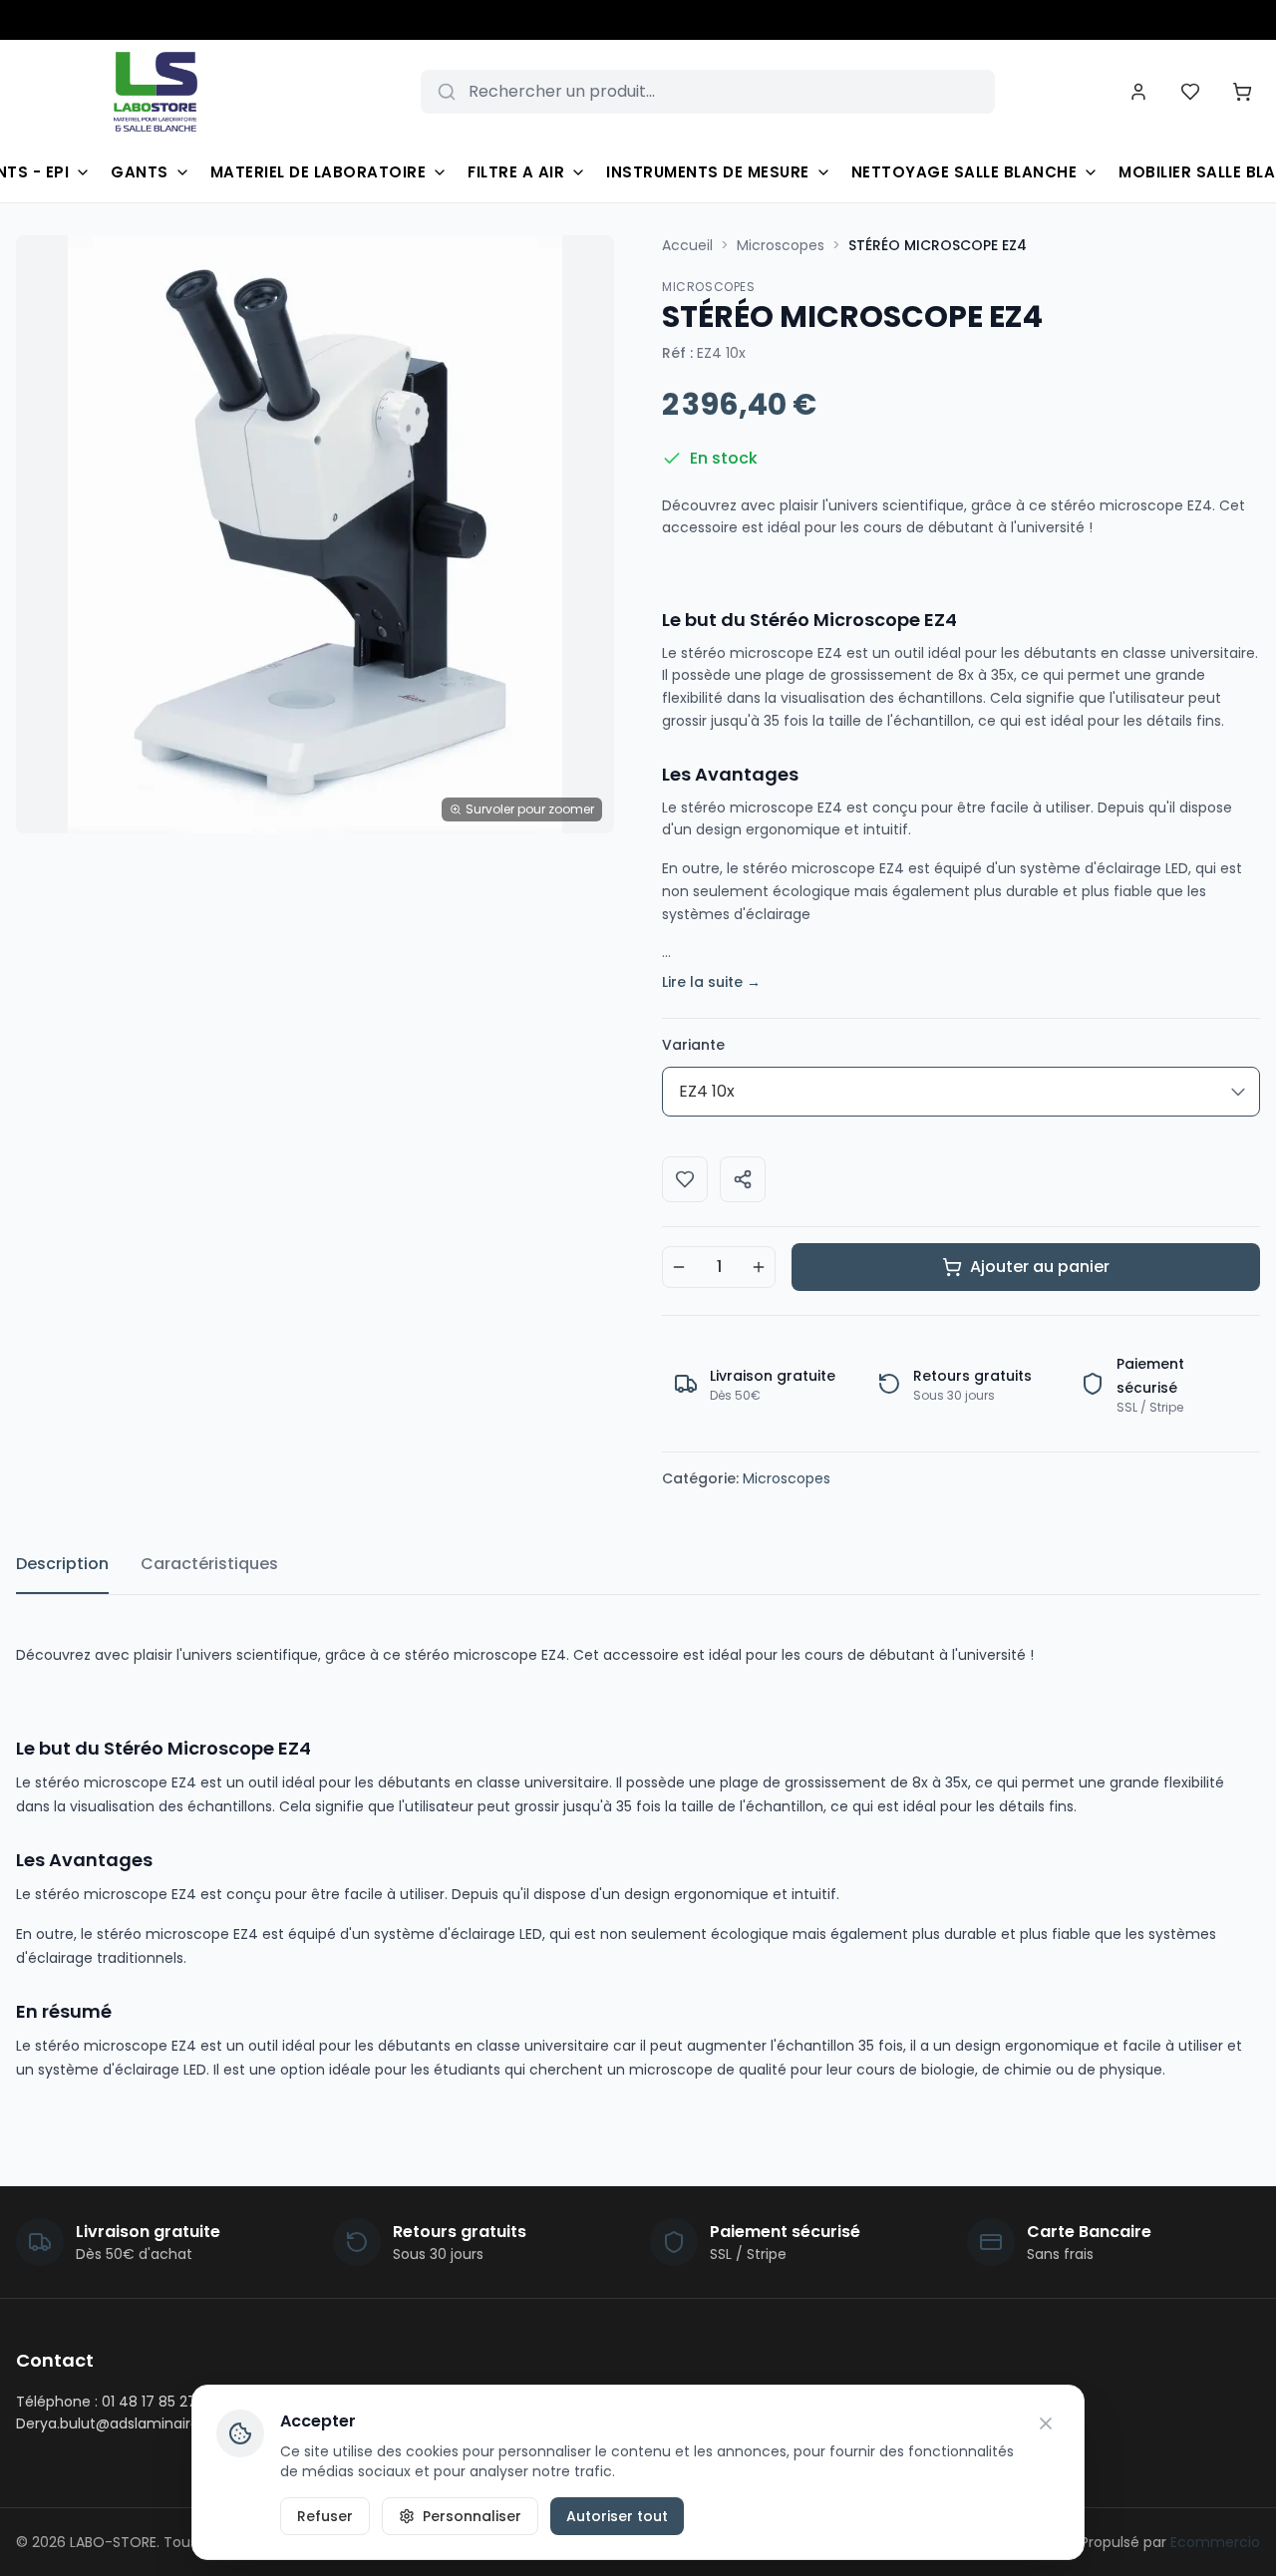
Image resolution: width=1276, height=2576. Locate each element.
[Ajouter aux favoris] (685, 1179)
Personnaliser (472, 2516)
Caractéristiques (209, 1564)
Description (62, 1564)
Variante (693, 1045)
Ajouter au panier (1040, 1267)
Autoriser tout (617, 2516)
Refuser (325, 2516)
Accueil (687, 245)
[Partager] (743, 1179)
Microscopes (781, 245)
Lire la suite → (711, 982)
